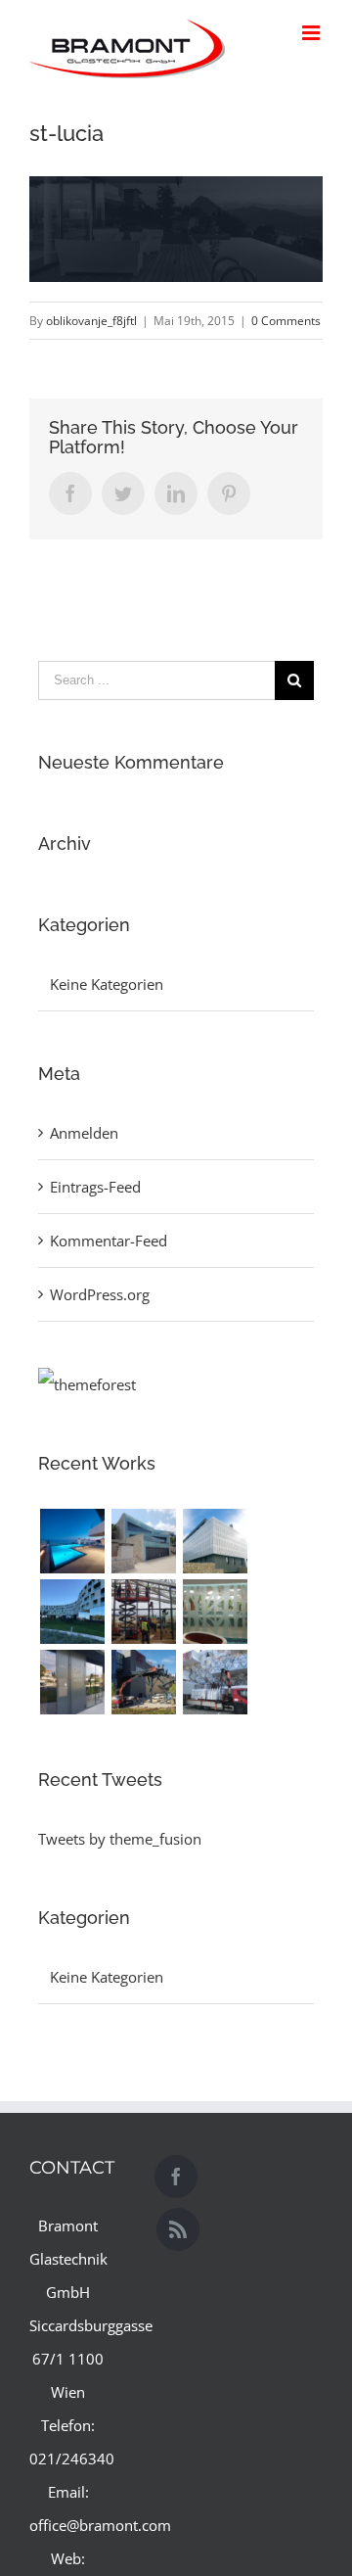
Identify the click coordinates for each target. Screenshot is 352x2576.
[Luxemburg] (215, 1682)
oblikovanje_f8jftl (91, 321)
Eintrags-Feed (95, 1187)
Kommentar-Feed (109, 1241)
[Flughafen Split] (143, 1612)
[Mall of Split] (143, 1682)
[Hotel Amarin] (72, 1612)
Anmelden (84, 1133)
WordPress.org (100, 1294)
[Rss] (178, 2229)
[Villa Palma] (143, 1541)
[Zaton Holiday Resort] (215, 1612)
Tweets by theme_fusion (120, 1839)
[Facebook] (176, 2177)
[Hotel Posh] (72, 1541)
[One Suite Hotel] (72, 1682)
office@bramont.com (100, 2525)
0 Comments (286, 321)
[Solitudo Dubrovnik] (215, 1541)
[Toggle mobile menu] (312, 33)
